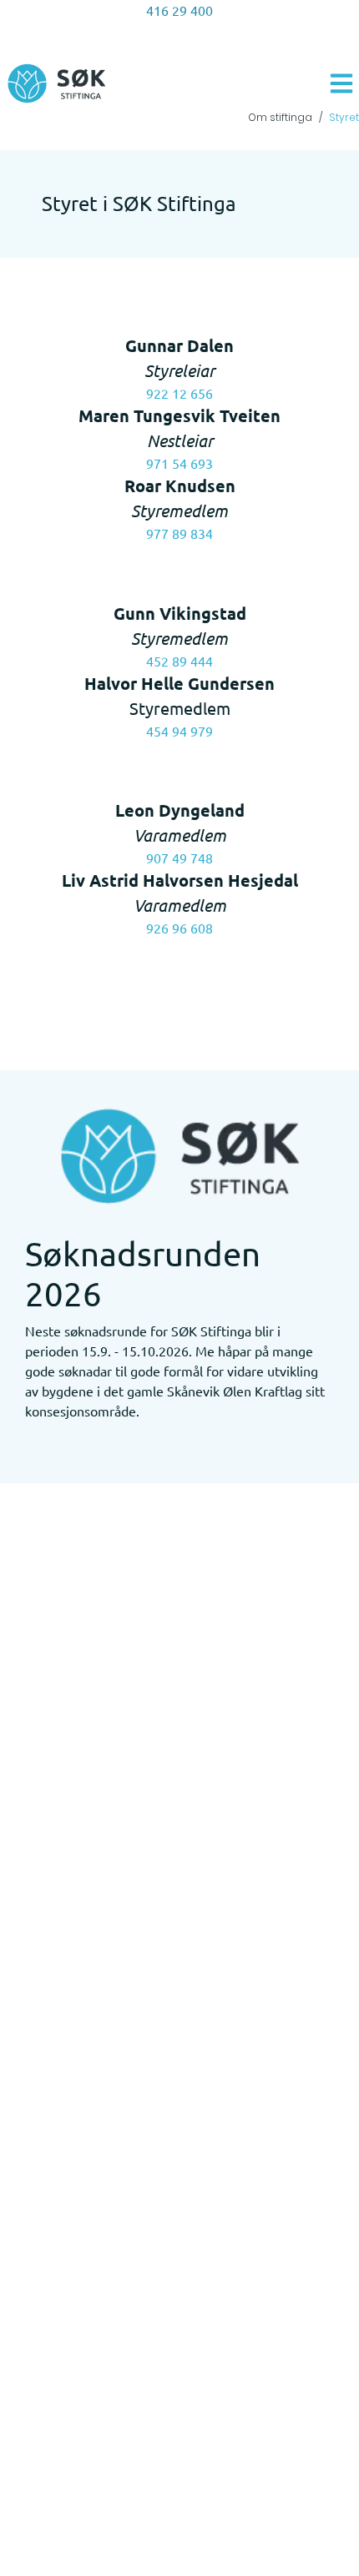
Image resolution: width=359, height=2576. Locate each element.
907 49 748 (179, 858)
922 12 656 (179, 393)
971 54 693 (179, 463)
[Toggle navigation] (341, 83)
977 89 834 (179, 533)
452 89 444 (179, 661)
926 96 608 (179, 928)
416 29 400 (179, 10)
